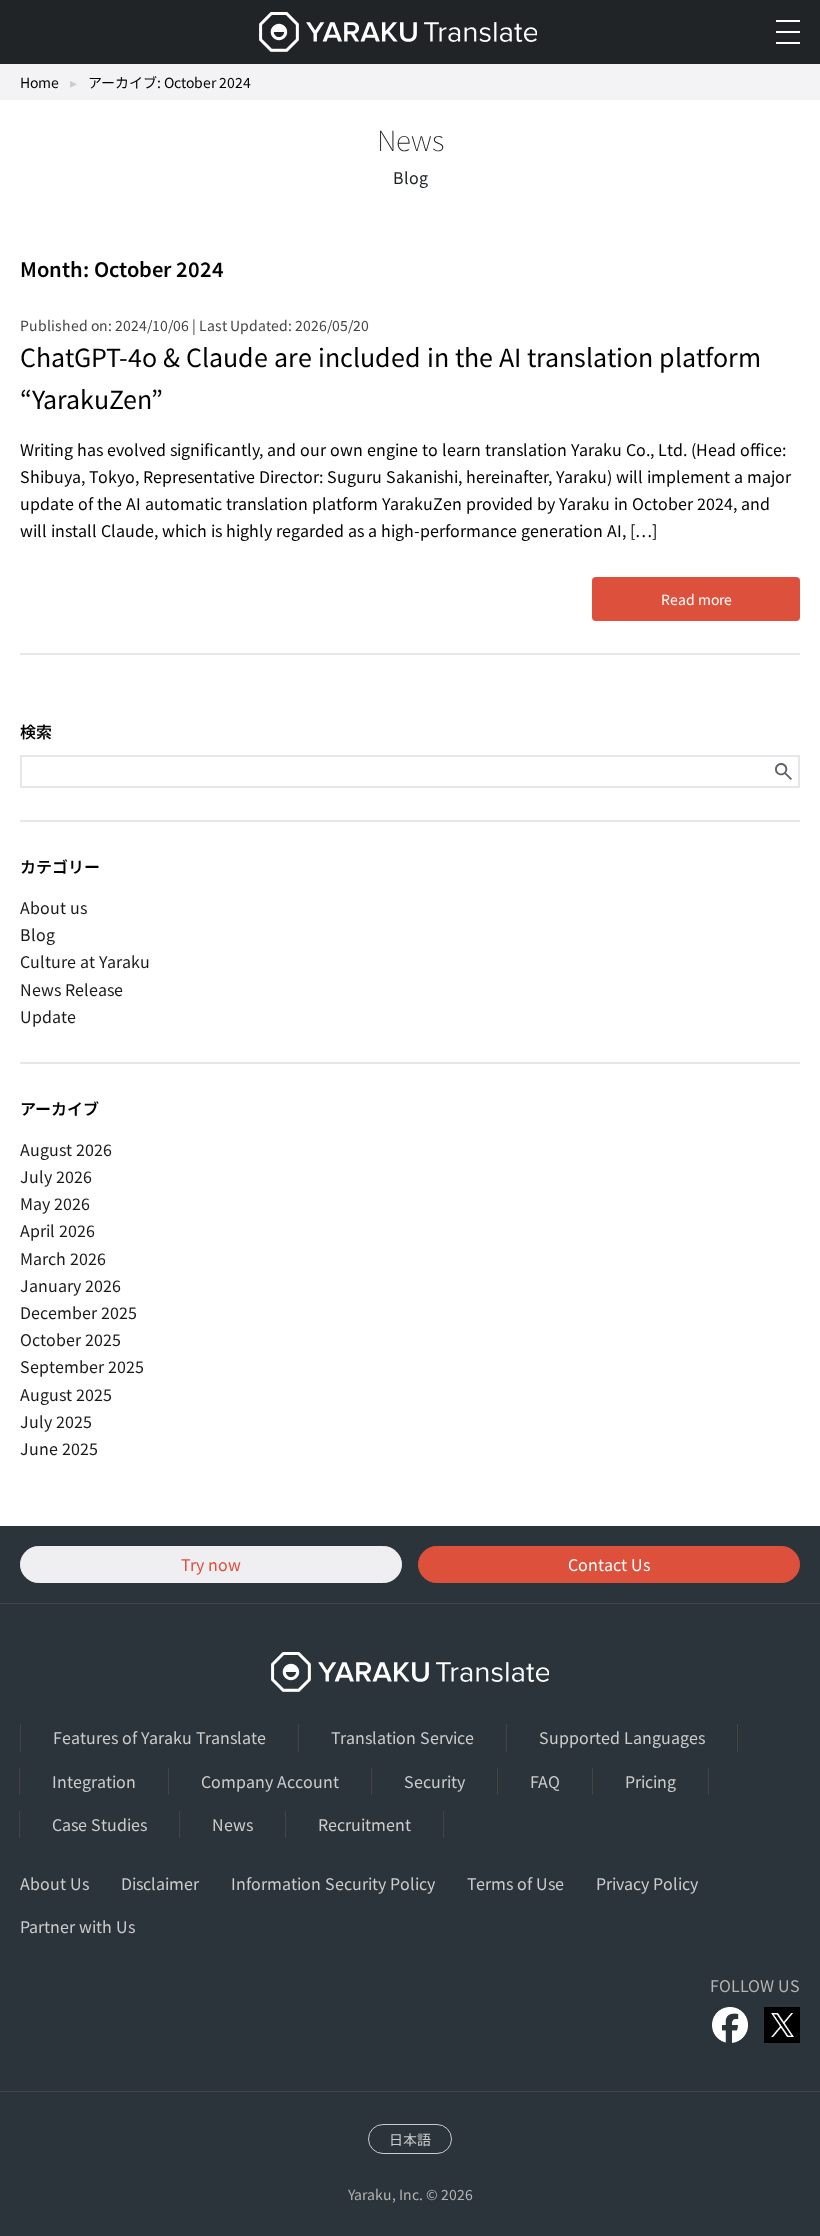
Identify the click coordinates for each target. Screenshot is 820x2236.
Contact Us (609, 1564)
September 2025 (82, 1366)
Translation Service (402, 1737)
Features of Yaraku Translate (159, 1737)
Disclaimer (160, 1883)
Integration (94, 1781)
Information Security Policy (333, 1883)
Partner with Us (77, 1926)
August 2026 (66, 1149)
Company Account (270, 1781)
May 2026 (55, 1203)
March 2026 (63, 1258)
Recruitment (364, 1824)
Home (39, 82)
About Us (54, 1883)
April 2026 (57, 1230)
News (232, 1824)
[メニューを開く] (788, 32)
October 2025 (70, 1339)
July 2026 (56, 1176)
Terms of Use (515, 1883)
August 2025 (66, 1394)
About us (53, 907)
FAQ (545, 1781)
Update (48, 1016)
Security (434, 1781)
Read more (696, 599)
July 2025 (56, 1421)
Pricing (650, 1781)
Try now (211, 1564)
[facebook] (730, 2025)
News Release (71, 989)
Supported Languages (622, 1737)
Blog (37, 934)
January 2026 (70, 1285)
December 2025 (78, 1312)
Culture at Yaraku (85, 961)
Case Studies (99, 1824)
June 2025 (59, 1448)
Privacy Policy (647, 1883)
